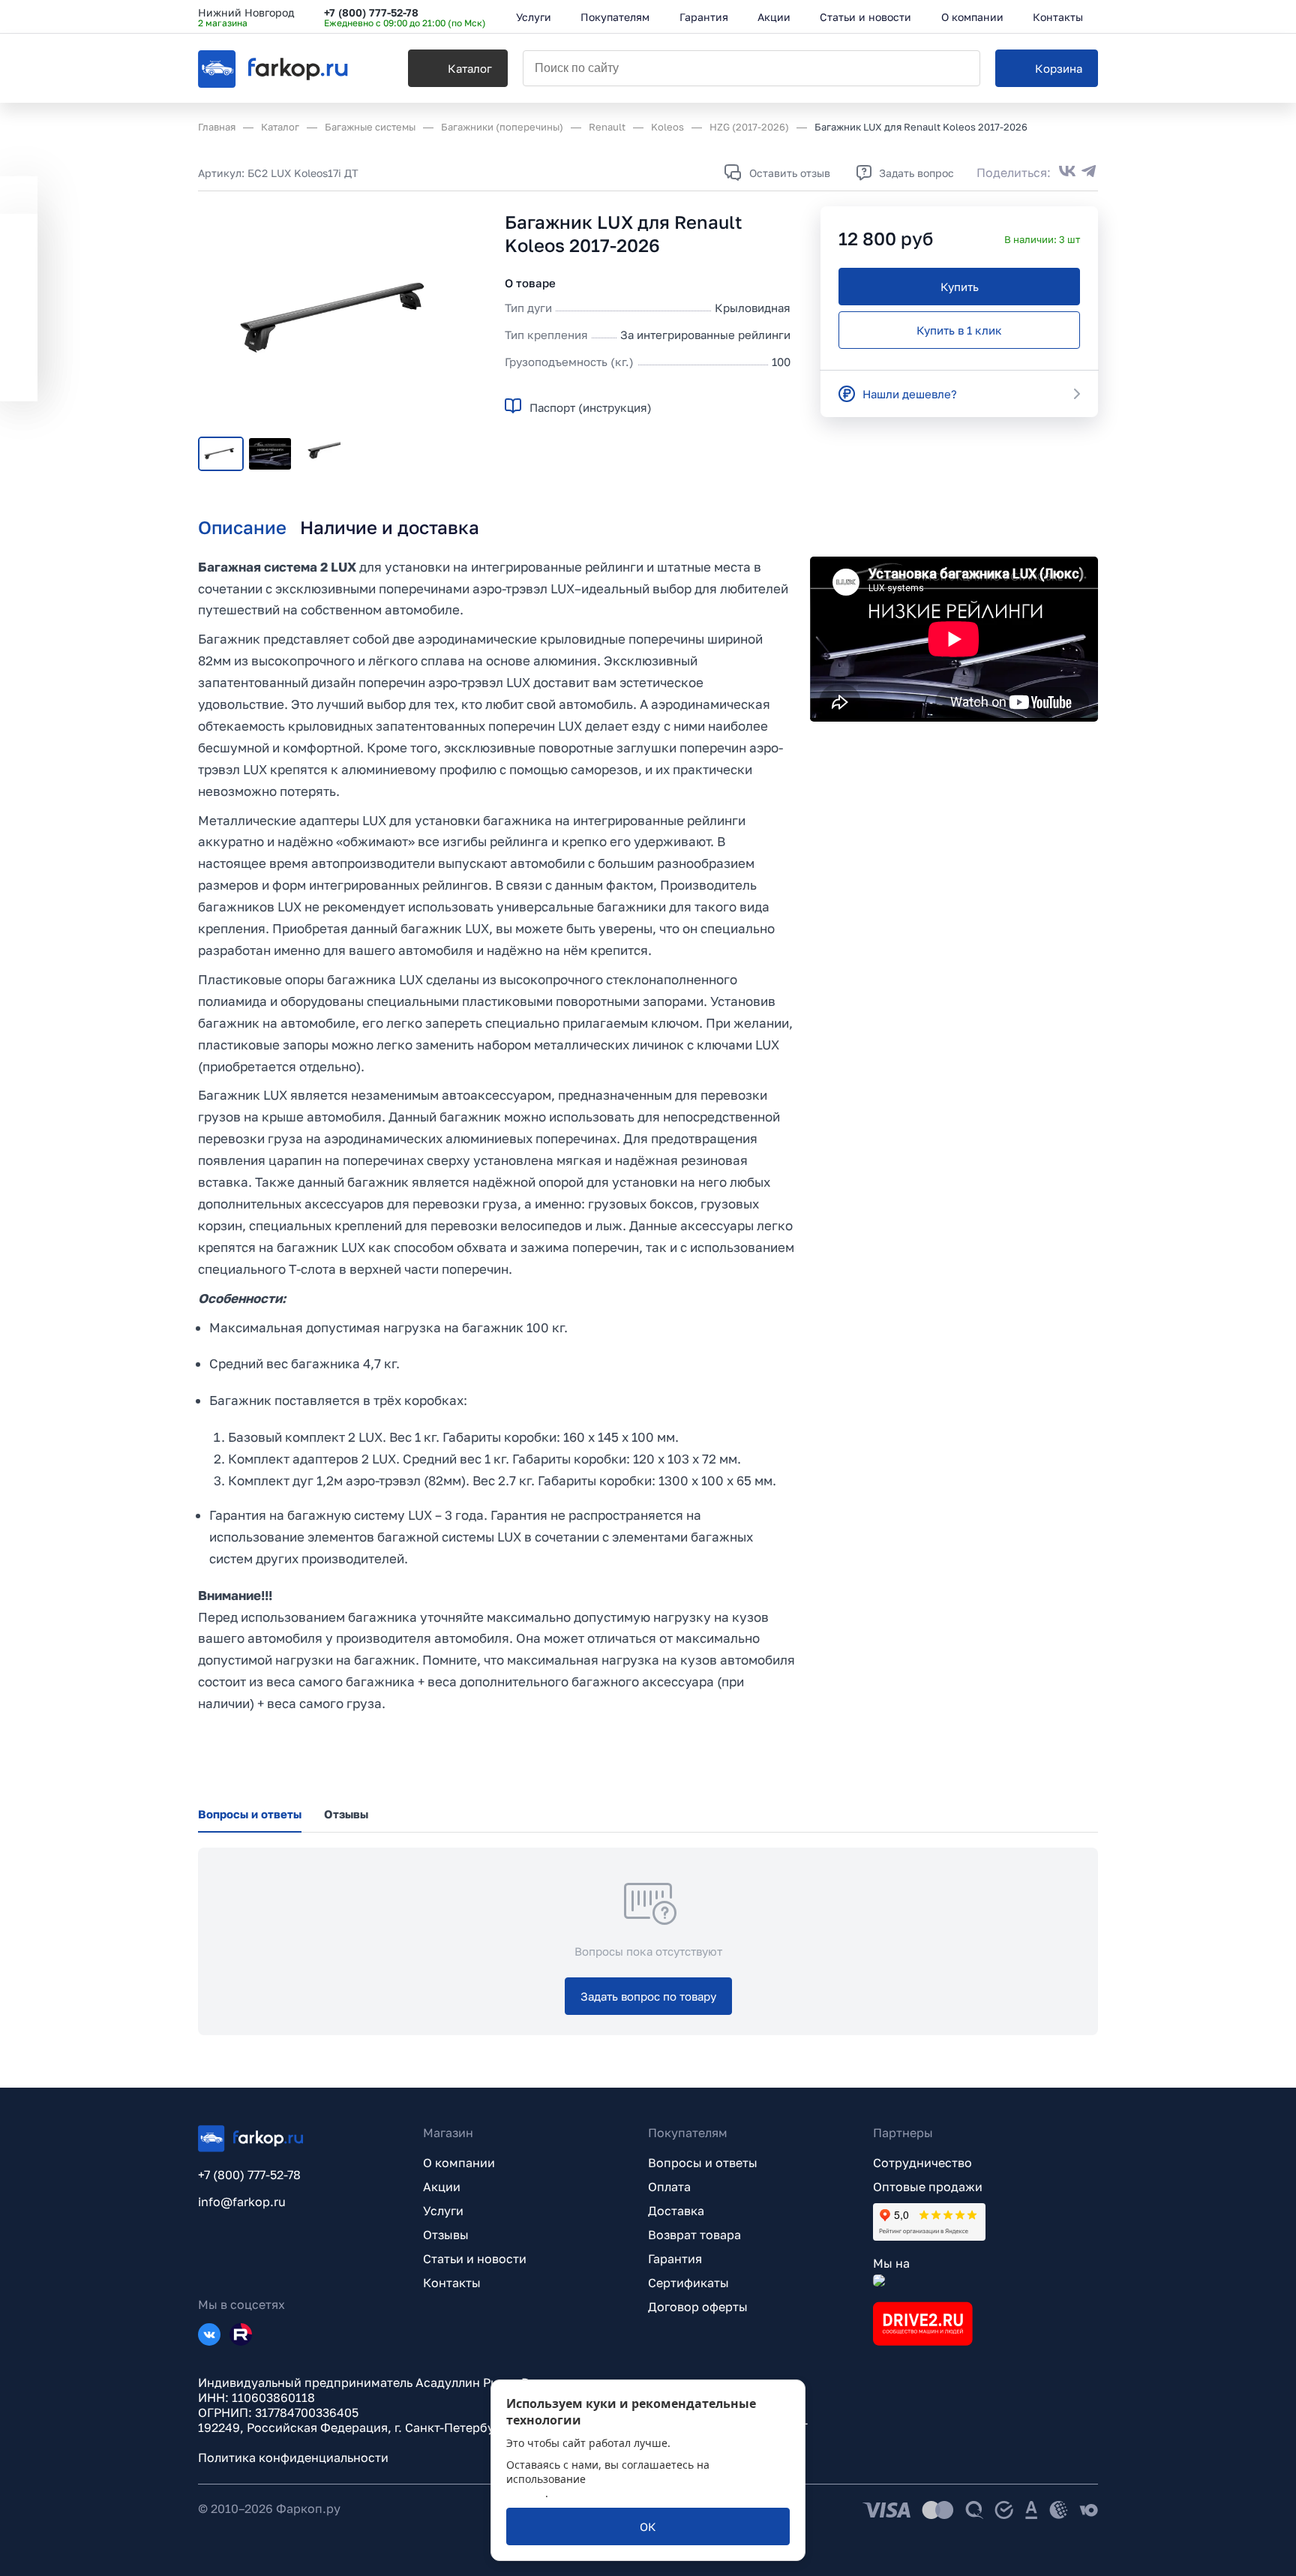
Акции (442, 2187)
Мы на (891, 2263)
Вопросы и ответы (703, 2163)
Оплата (669, 2187)
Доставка (676, 2211)
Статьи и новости (475, 2259)
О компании (459, 2163)
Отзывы (446, 2235)
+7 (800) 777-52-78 (371, 12)
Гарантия (675, 2259)
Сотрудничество (922, 2163)
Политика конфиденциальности (293, 2457)
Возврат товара (694, 2235)
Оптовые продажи (928, 2187)
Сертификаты (688, 2283)
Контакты (452, 2283)
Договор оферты (698, 2307)
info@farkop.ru (242, 2202)
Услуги (443, 2211)
